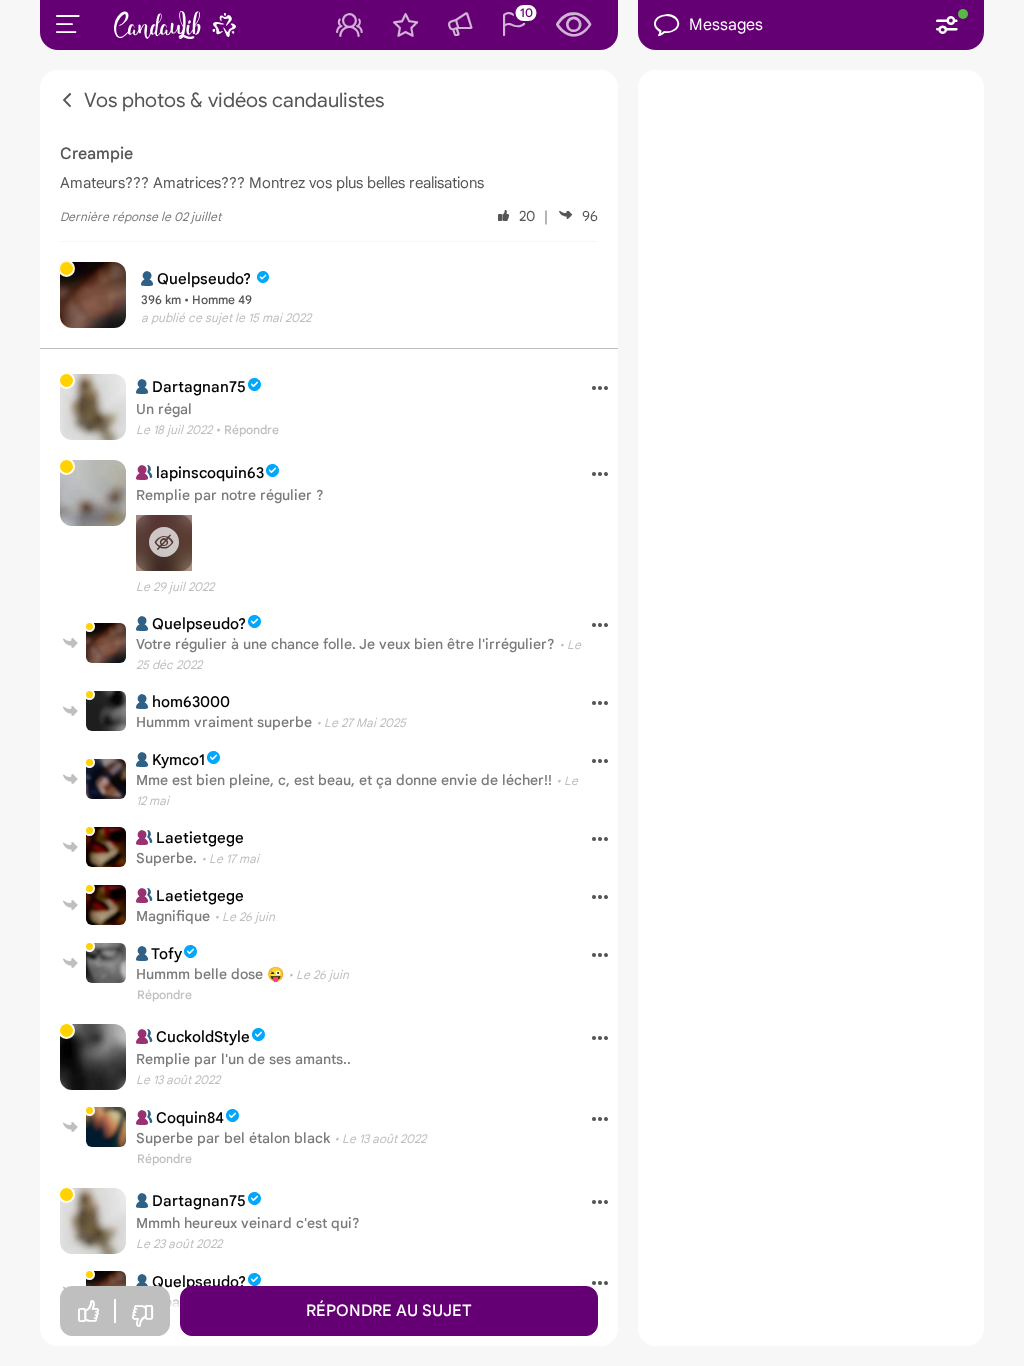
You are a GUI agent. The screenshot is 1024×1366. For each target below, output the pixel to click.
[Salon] (460, 25)
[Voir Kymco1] (106, 779)
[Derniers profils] (574, 25)
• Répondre (247, 429)
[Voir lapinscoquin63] (93, 493)
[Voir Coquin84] (106, 1127)
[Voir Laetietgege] (106, 847)
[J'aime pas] (142, 1316)
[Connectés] (349, 25)
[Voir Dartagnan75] (93, 407)
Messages (726, 25)
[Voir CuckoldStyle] (93, 1057)
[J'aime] (88, 1311)
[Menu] (68, 24)
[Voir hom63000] (106, 711)
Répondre (164, 994)
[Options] (592, 389)
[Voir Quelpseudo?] (106, 643)
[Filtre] (947, 25)
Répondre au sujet (389, 1311)
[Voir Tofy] (106, 963)
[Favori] (405, 25)
